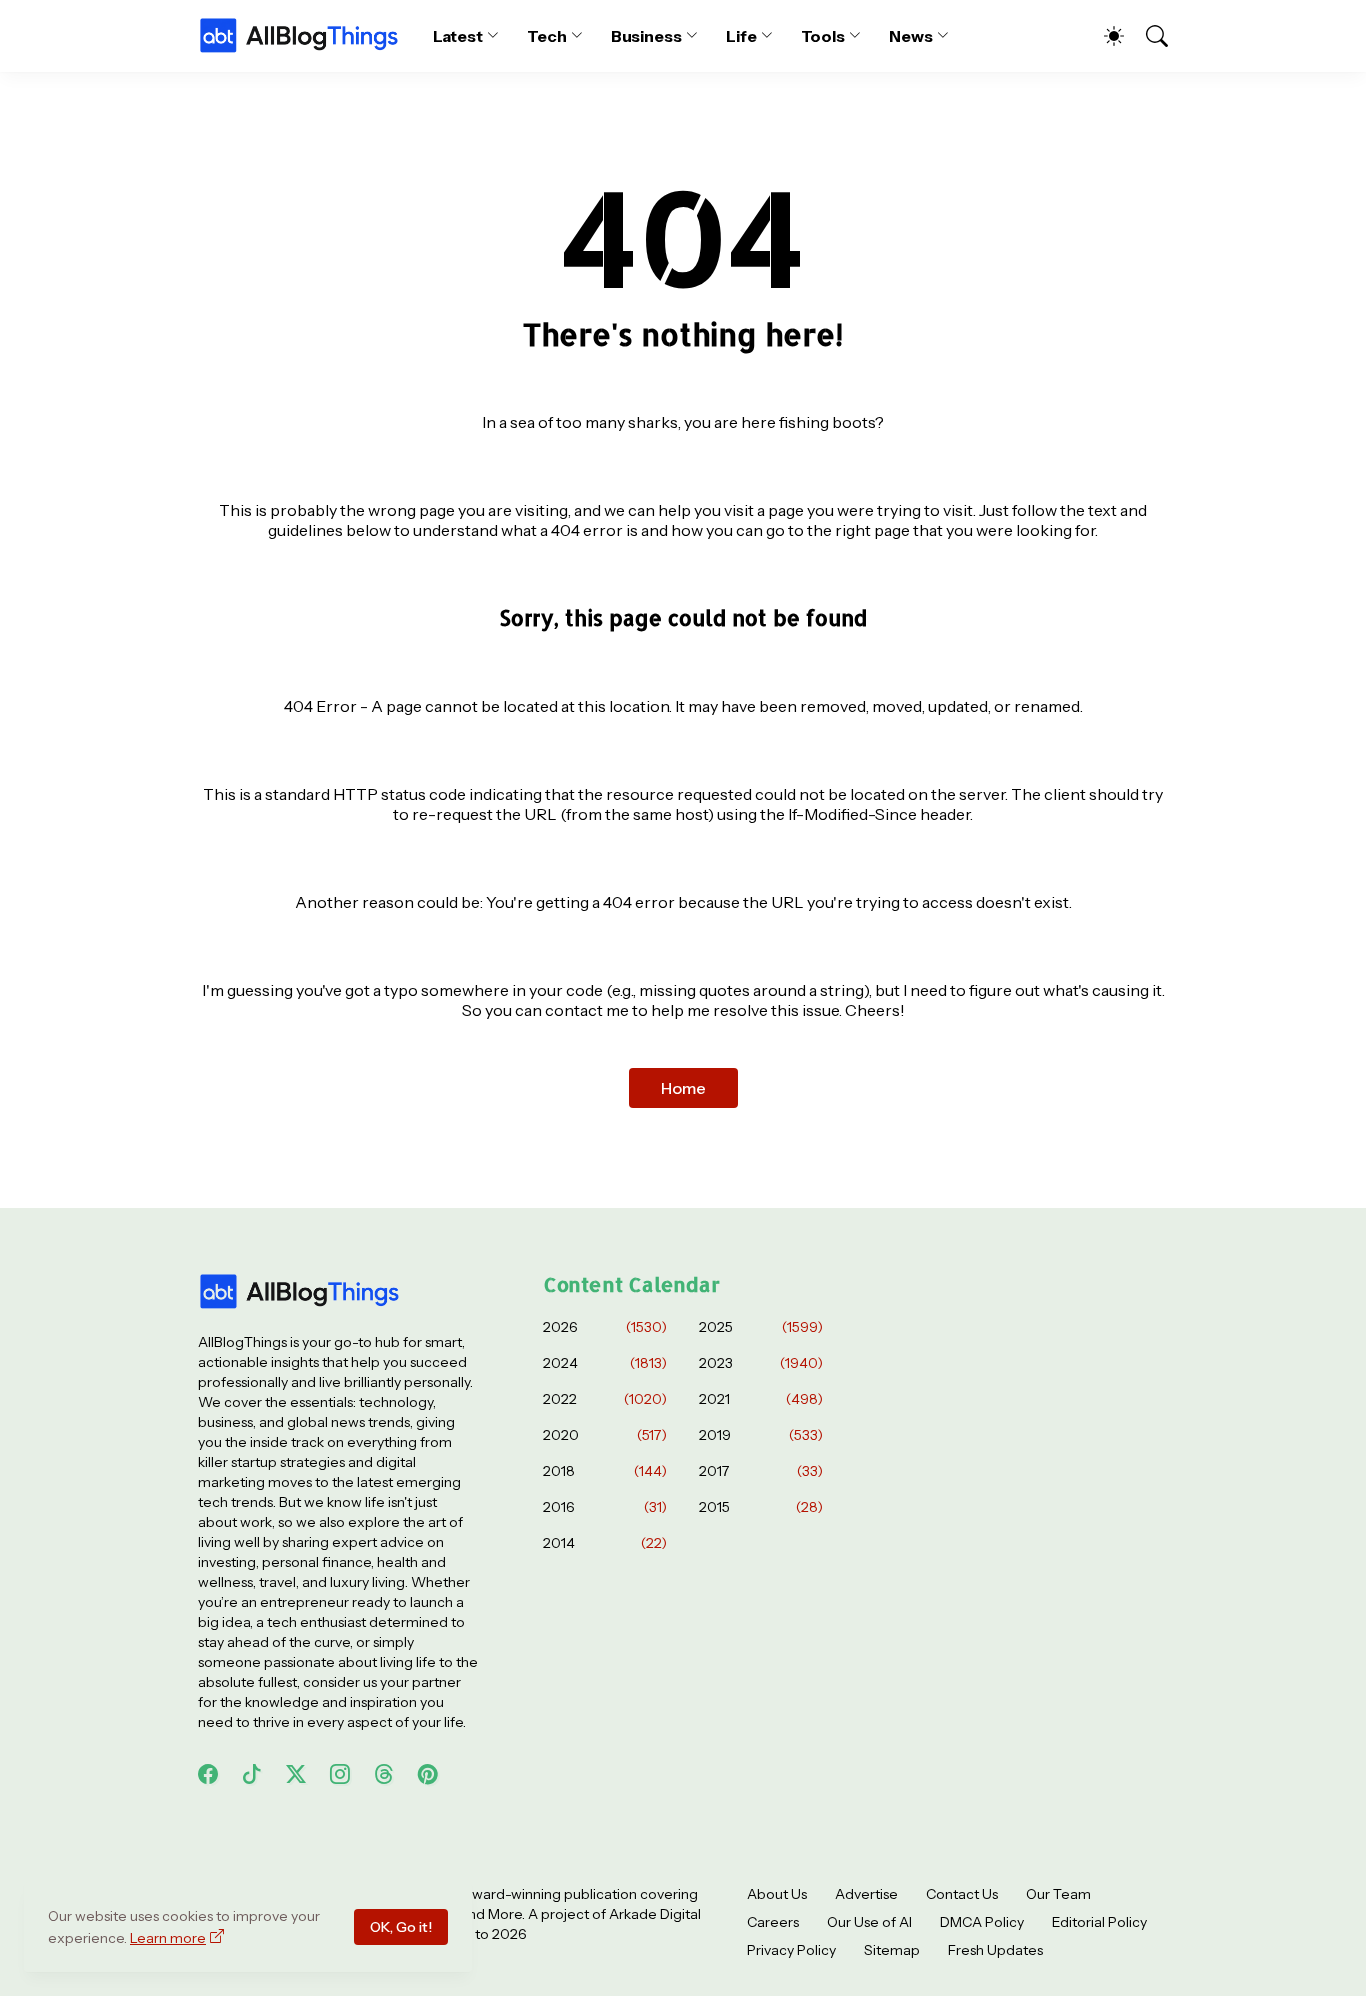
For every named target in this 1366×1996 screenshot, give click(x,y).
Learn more (168, 1938)
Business (646, 36)
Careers (773, 1922)
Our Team (1058, 1894)
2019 (761, 1435)
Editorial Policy (1099, 1922)
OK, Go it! (401, 1927)
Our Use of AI (869, 1922)
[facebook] (208, 1774)
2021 (761, 1399)
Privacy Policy (791, 1950)
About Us (777, 1894)
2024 (605, 1363)
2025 (761, 1327)
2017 (761, 1471)
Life (741, 36)
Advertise (866, 1894)
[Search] (1148, 36)
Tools (823, 36)
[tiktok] (252, 1774)
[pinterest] (428, 1774)
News (911, 36)
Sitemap (892, 1950)
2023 (761, 1363)
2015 (761, 1507)
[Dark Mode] (1104, 36)
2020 (605, 1435)
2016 (605, 1507)
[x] (296, 1774)
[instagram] (340, 1774)
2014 (605, 1543)
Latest (458, 36)
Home (683, 1088)
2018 (605, 1471)
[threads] (384, 1774)
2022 (605, 1399)
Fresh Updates (995, 1950)
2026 (605, 1327)
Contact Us (962, 1894)
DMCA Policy (982, 1922)
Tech (547, 36)
